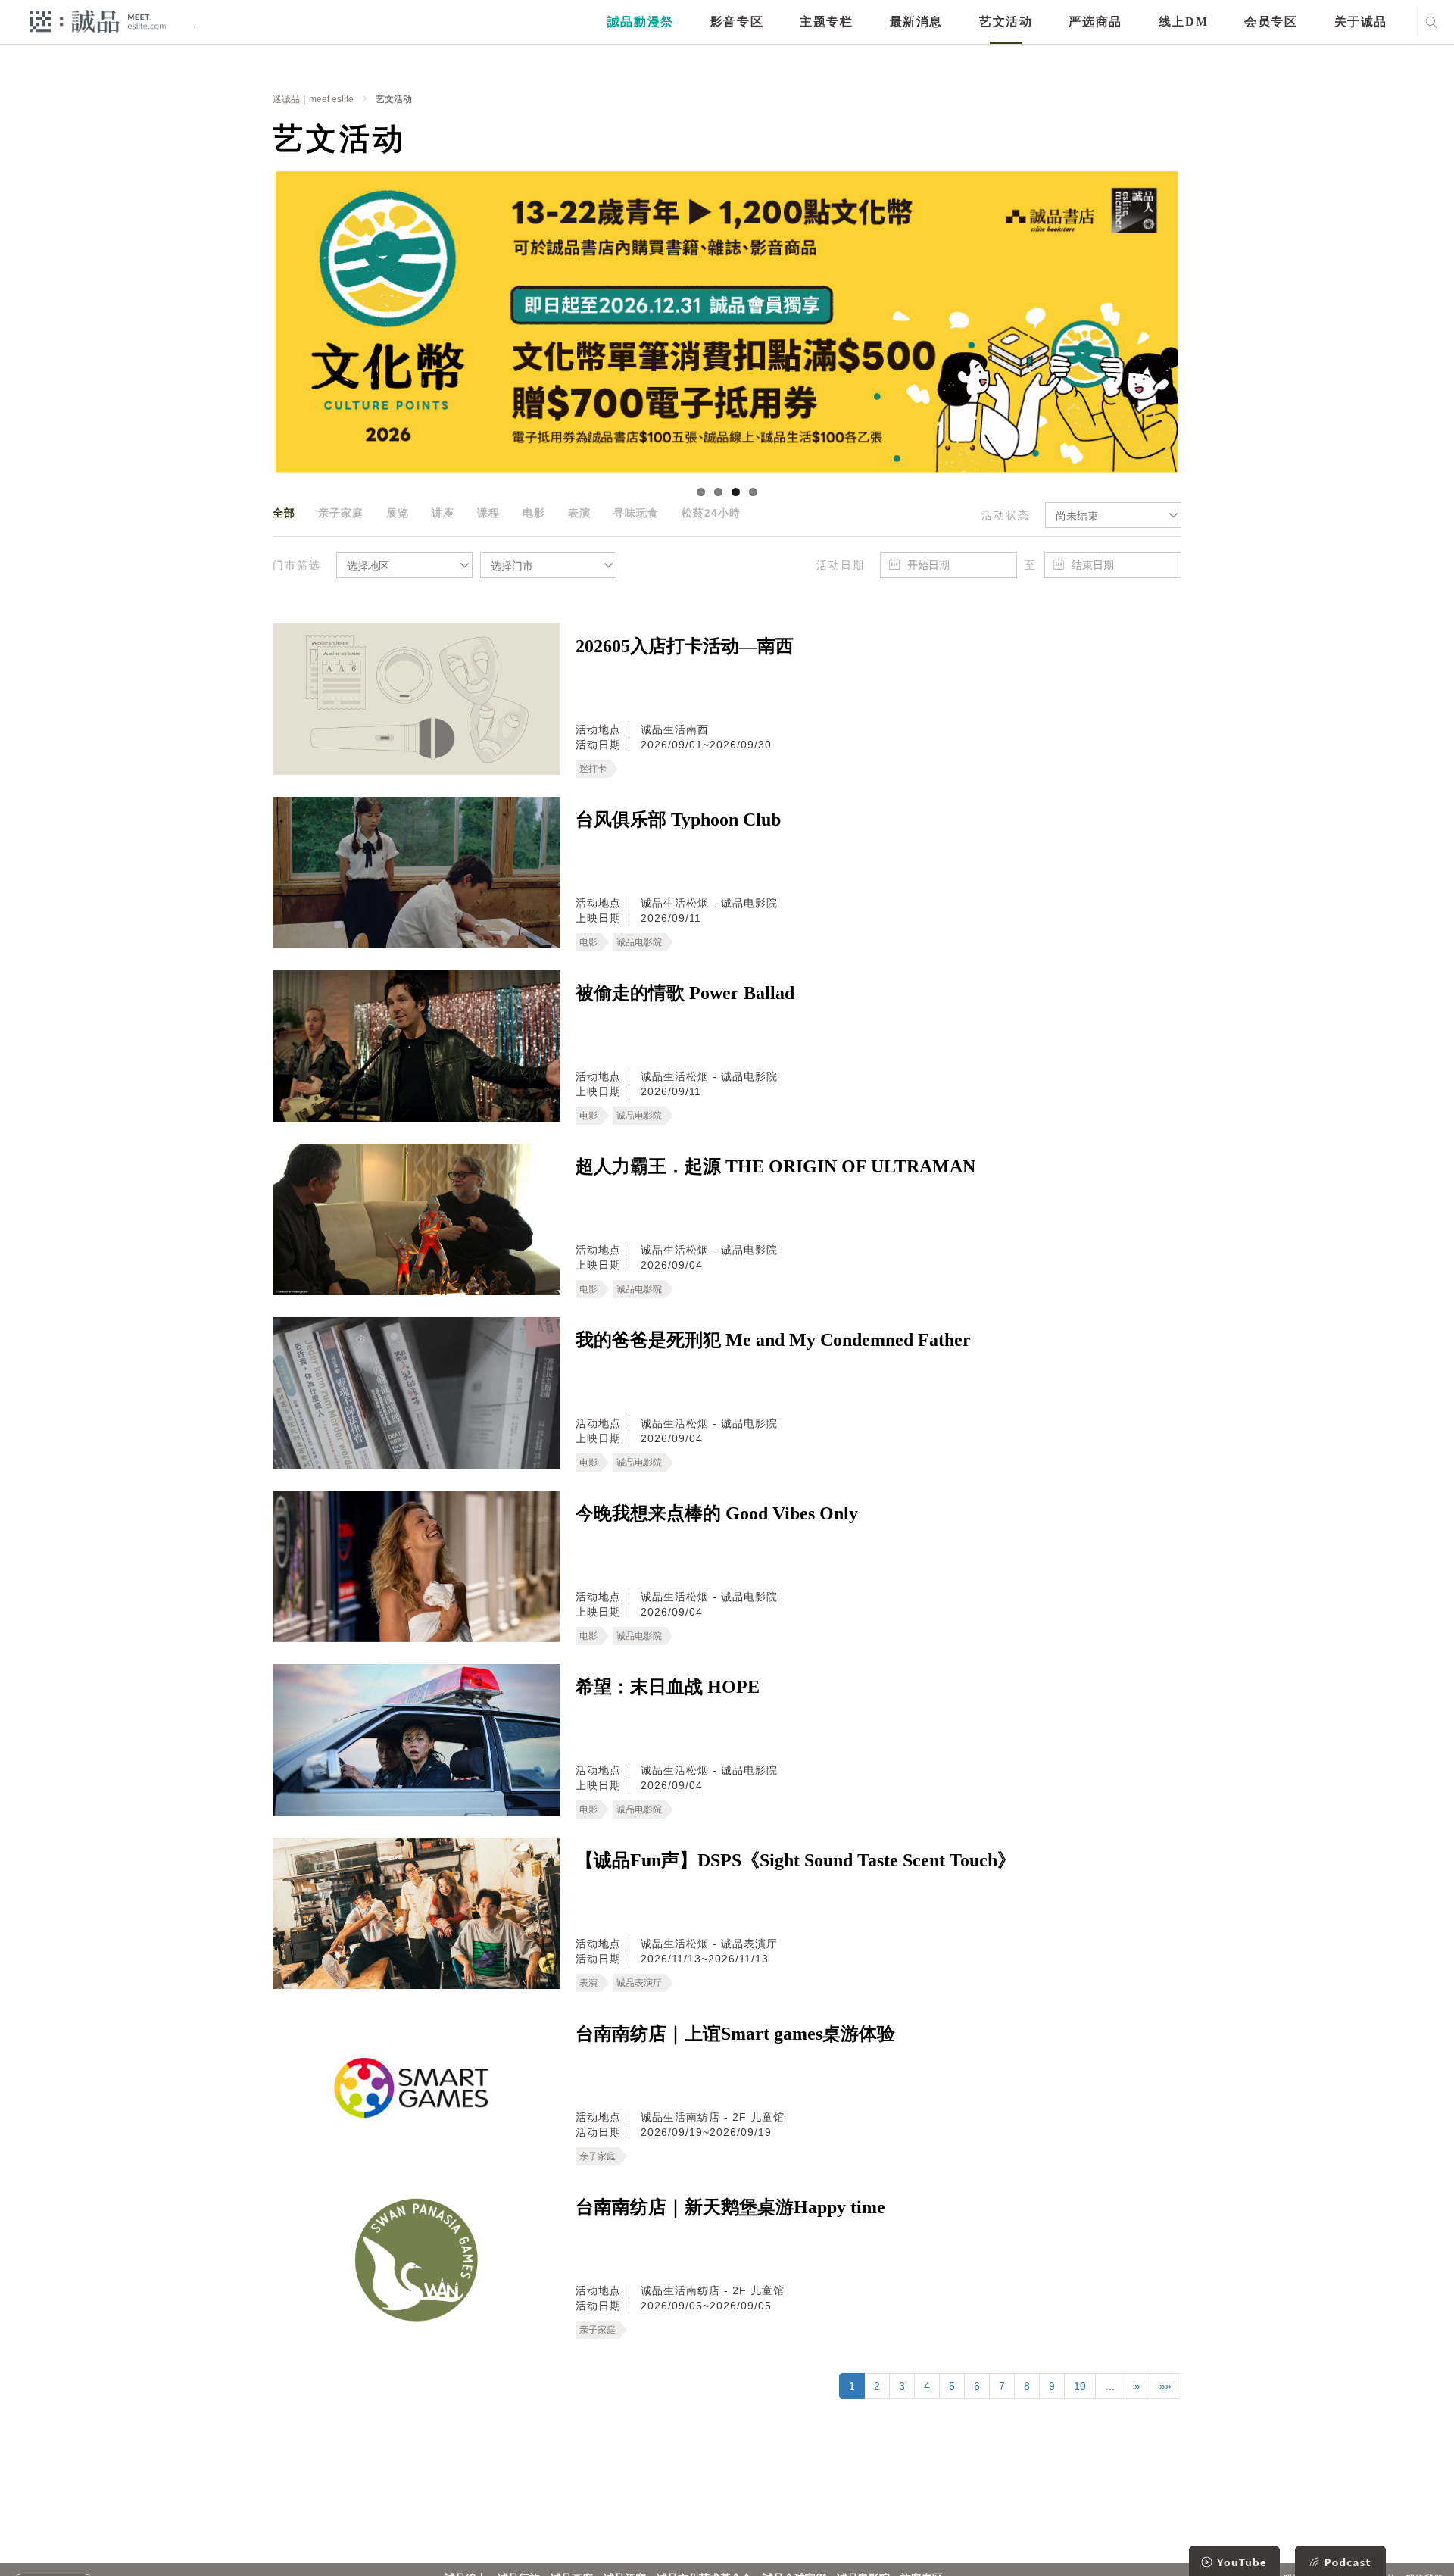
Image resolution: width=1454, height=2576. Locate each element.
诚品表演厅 (639, 1983)
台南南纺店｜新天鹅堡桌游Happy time (730, 2207)
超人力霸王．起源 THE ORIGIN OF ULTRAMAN (775, 1166)
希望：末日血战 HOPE (668, 1687)
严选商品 (1095, 22)
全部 (284, 513)
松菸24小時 (711, 513)
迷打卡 (593, 769)
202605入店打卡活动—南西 (685, 646)
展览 (398, 513)
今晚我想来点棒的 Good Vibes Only (717, 1513)
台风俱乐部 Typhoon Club (678, 820)
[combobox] (1113, 515)
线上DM (1183, 22)
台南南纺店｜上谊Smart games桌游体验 (735, 2034)
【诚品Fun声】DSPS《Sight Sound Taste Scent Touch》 (796, 1860)
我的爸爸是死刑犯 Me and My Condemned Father (773, 1340)
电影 (534, 513)
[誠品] (98, 21)
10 (1080, 2386)
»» (1165, 2386)
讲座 (443, 513)
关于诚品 (1361, 22)
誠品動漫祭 (641, 22)
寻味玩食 (636, 513)
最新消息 (916, 22)
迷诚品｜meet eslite (313, 99)
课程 (488, 513)
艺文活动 (1006, 22)
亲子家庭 (341, 513)
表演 (579, 513)
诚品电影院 (639, 942)
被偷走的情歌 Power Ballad (685, 993)
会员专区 (1271, 22)
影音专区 (737, 22)
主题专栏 (826, 22)
